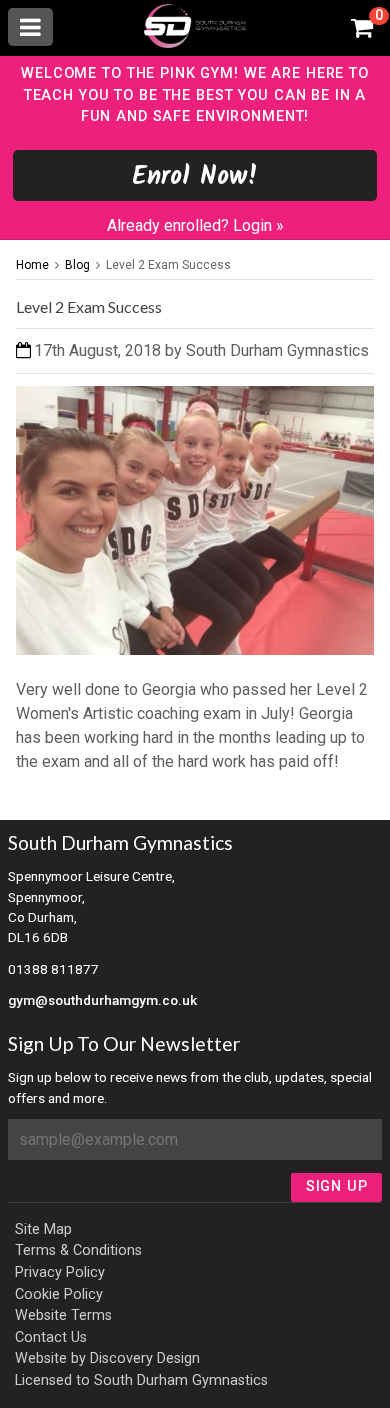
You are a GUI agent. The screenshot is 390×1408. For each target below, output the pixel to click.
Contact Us (51, 1337)
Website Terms (63, 1315)
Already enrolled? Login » (195, 225)
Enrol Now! (195, 177)
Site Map (43, 1229)
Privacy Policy (60, 1272)
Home (32, 265)
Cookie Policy (59, 1294)
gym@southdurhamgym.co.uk (102, 1000)
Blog (77, 265)
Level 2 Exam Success (168, 265)
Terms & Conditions (78, 1250)
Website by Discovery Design (107, 1358)
